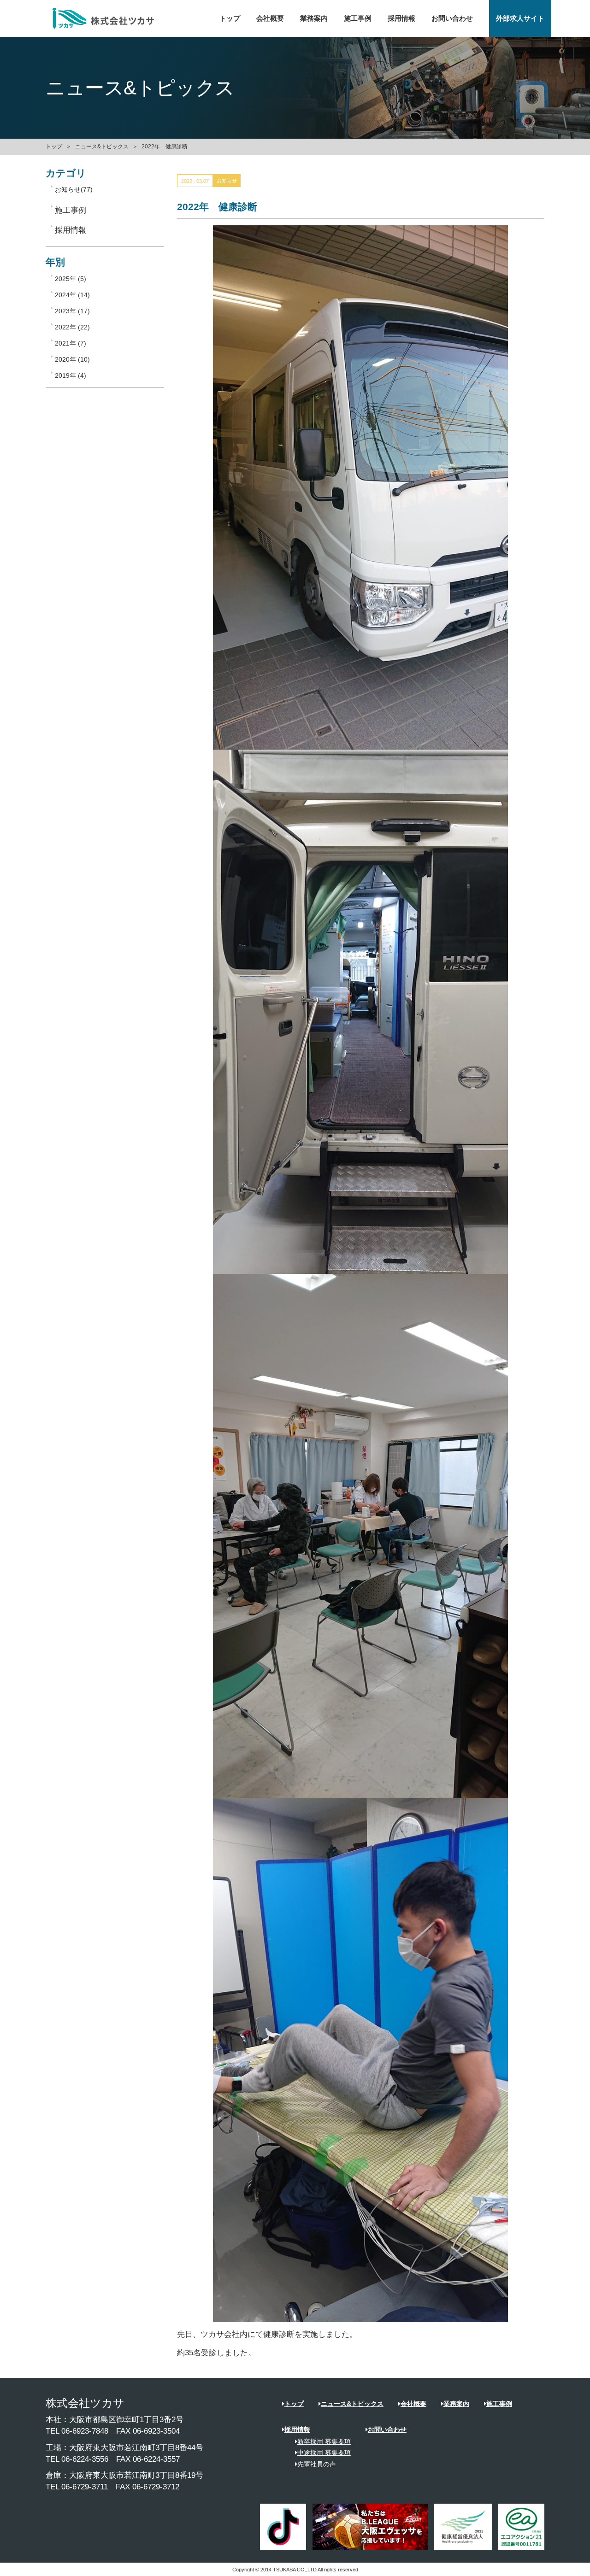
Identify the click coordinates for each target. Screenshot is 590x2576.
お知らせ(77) (74, 189)
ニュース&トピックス (102, 147)
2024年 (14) (72, 295)
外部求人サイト (520, 18)
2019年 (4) (71, 376)
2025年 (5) (71, 279)
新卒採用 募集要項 (324, 2441)
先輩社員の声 (317, 2464)
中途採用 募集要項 (324, 2453)
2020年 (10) (72, 359)
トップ (230, 18)
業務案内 (314, 18)
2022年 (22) (72, 327)
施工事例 (358, 18)
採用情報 (401, 18)
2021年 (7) (71, 343)
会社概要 (270, 18)
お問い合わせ (452, 18)
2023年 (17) (72, 311)
